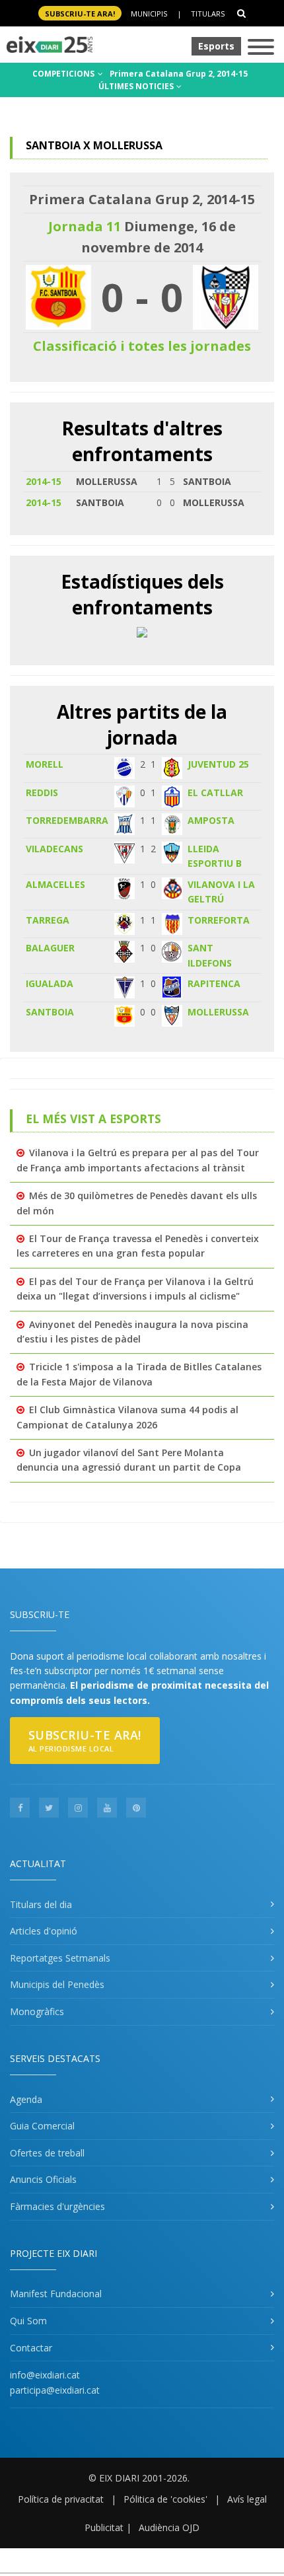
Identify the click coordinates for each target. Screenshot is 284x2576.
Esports (216, 46)
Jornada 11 (85, 226)
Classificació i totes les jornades (142, 346)
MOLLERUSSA (218, 1012)
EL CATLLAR (215, 792)
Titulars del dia (41, 1904)
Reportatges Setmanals (60, 1958)
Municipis (149, 14)
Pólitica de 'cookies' (165, 2499)
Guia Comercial (42, 2126)
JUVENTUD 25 (218, 764)
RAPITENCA (214, 983)
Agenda (26, 2099)
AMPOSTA (211, 820)
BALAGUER (50, 948)
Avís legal (247, 2499)
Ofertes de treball (47, 2153)
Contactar (31, 2348)
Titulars (208, 14)
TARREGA (48, 920)
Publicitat (104, 2527)
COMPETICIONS (64, 74)
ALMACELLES (55, 884)
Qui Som (28, 2321)
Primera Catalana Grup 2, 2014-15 (179, 74)
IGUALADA (50, 983)
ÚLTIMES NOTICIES (137, 86)
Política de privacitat (61, 2499)
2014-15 (44, 481)
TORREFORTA (219, 920)
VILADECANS (54, 849)
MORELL (45, 764)
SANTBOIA (50, 1012)
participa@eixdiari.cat (55, 2390)
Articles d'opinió (44, 1931)
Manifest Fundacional (56, 2294)
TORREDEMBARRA (67, 820)
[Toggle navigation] (261, 48)
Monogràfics (37, 2011)
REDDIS (42, 792)
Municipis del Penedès (57, 1984)
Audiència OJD (169, 2527)
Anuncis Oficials (43, 2179)
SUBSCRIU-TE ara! (80, 14)
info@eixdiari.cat (45, 2375)
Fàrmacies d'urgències (57, 2206)
